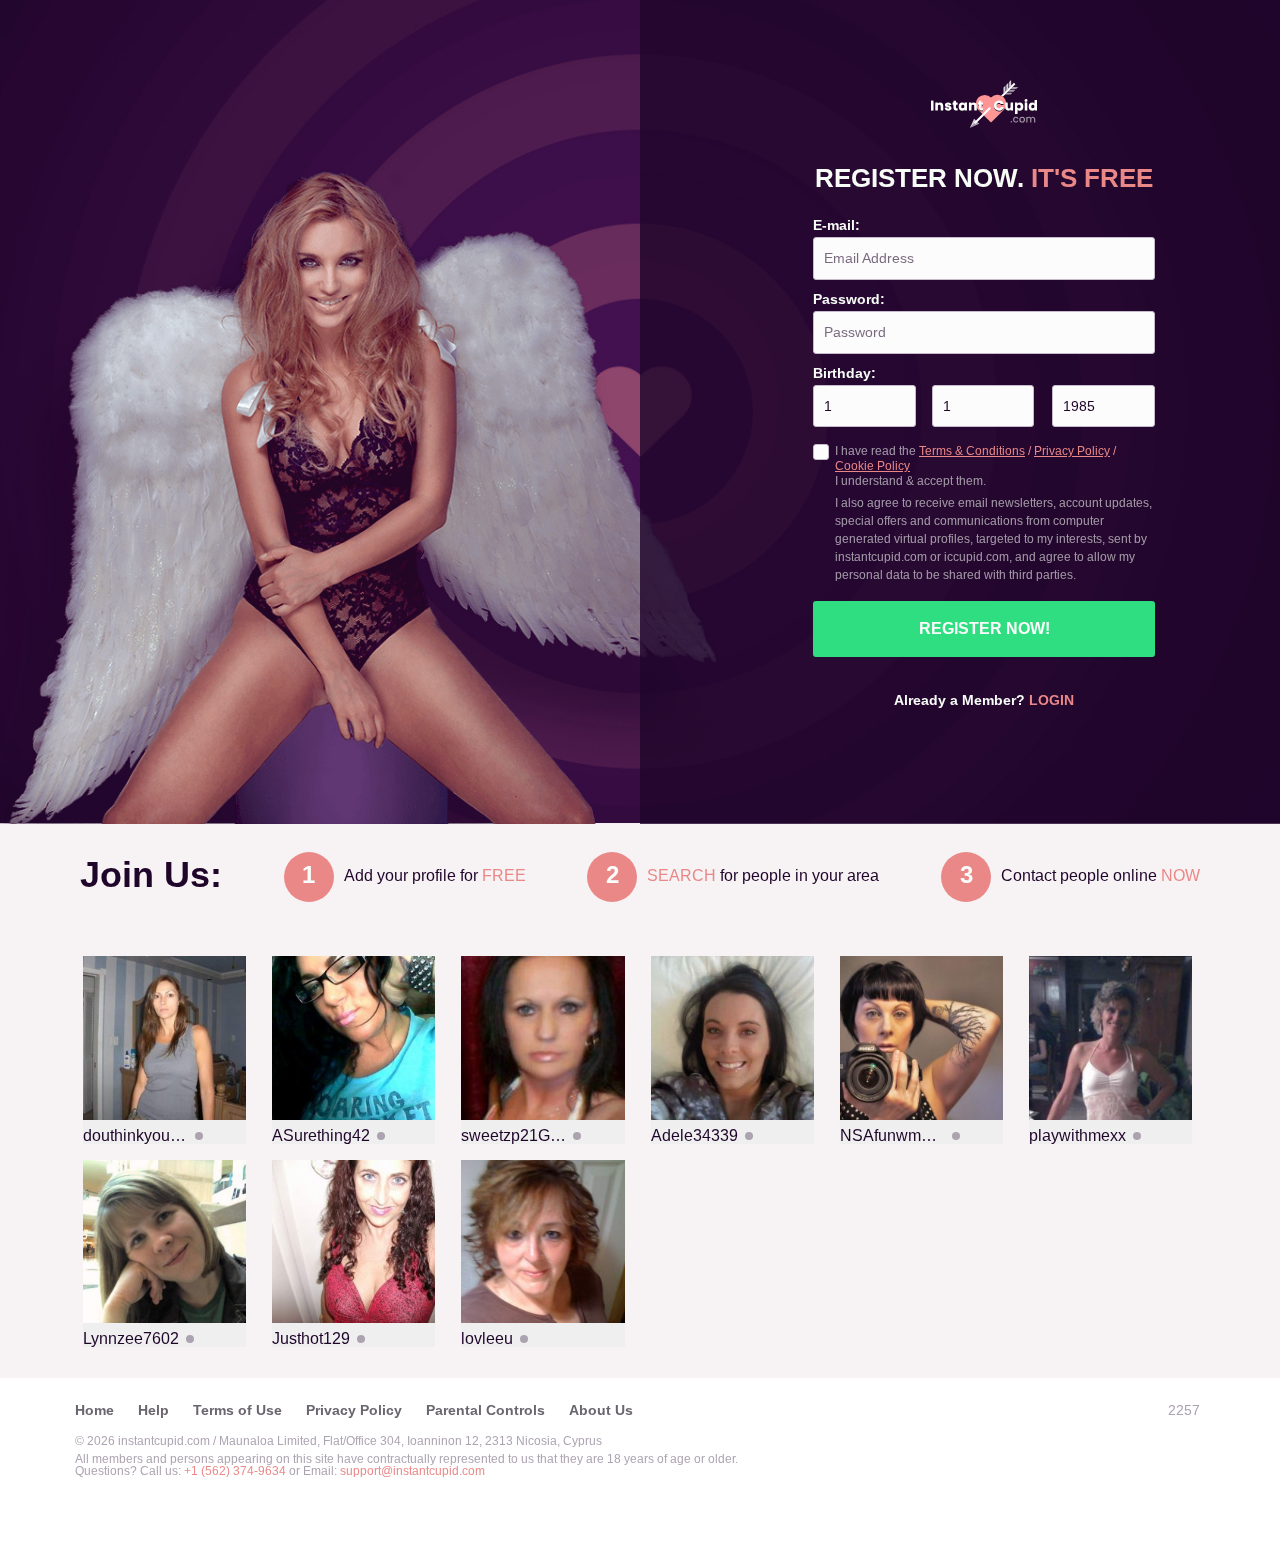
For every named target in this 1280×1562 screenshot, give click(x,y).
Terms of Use (237, 1410)
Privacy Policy (1072, 451)
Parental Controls (485, 1410)
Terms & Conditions (972, 451)
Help (153, 1410)
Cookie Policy (872, 466)
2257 (1184, 1410)
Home (94, 1410)
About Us (601, 1410)
